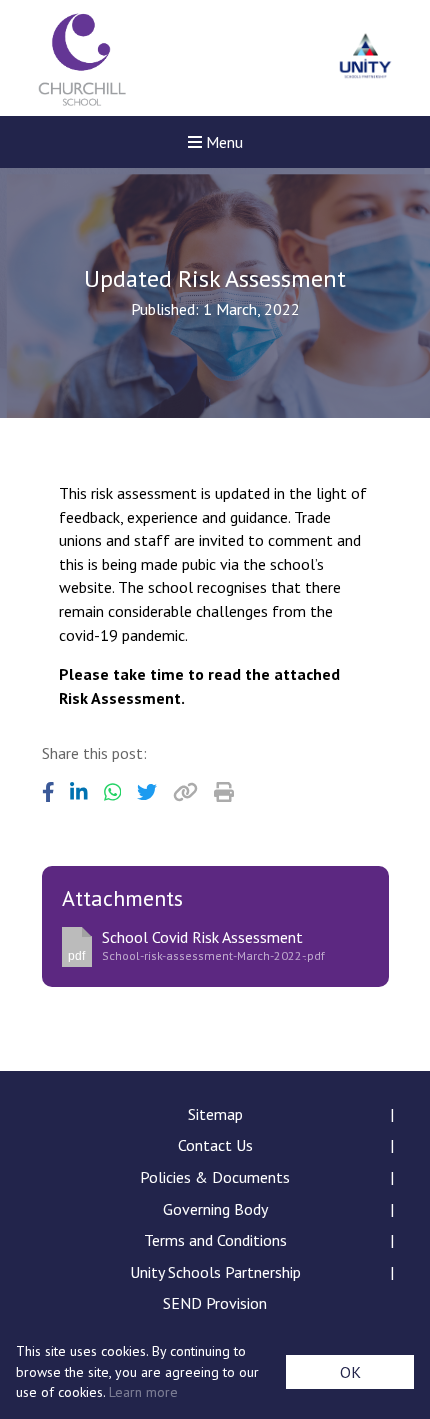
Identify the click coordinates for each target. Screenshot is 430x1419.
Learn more (143, 1392)
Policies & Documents (215, 1177)
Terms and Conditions (215, 1240)
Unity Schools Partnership (215, 1272)
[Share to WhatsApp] (113, 792)
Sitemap (215, 1114)
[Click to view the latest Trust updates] (365, 58)
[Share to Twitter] (147, 792)
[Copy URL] (185, 792)
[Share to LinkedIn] (79, 792)
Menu (222, 142)
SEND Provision (215, 1303)
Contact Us (215, 1145)
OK (350, 1372)
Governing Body (215, 1209)
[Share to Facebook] (48, 792)
